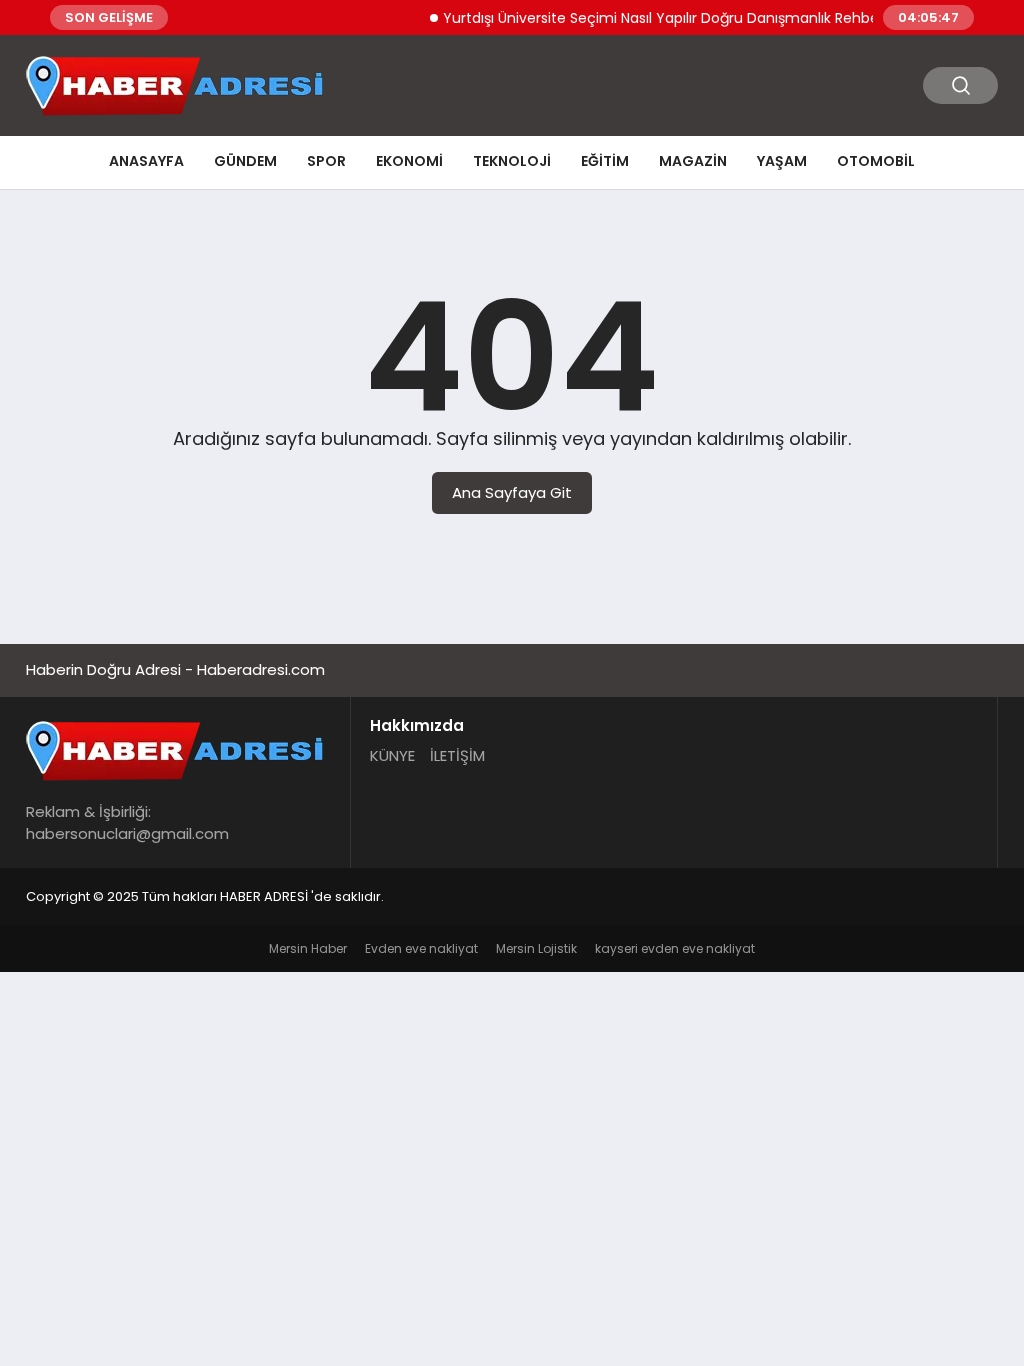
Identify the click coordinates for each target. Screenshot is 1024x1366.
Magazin (693, 161)
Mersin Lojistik (536, 948)
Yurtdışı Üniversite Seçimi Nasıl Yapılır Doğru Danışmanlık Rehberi (652, 18)
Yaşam (782, 161)
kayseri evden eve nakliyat (675, 948)
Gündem (245, 161)
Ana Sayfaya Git (512, 492)
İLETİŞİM (457, 755)
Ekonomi (409, 161)
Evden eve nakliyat (421, 948)
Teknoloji (512, 161)
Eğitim (605, 161)
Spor (326, 161)
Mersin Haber (308, 948)
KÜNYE (392, 755)
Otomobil (876, 161)
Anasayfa (146, 161)
